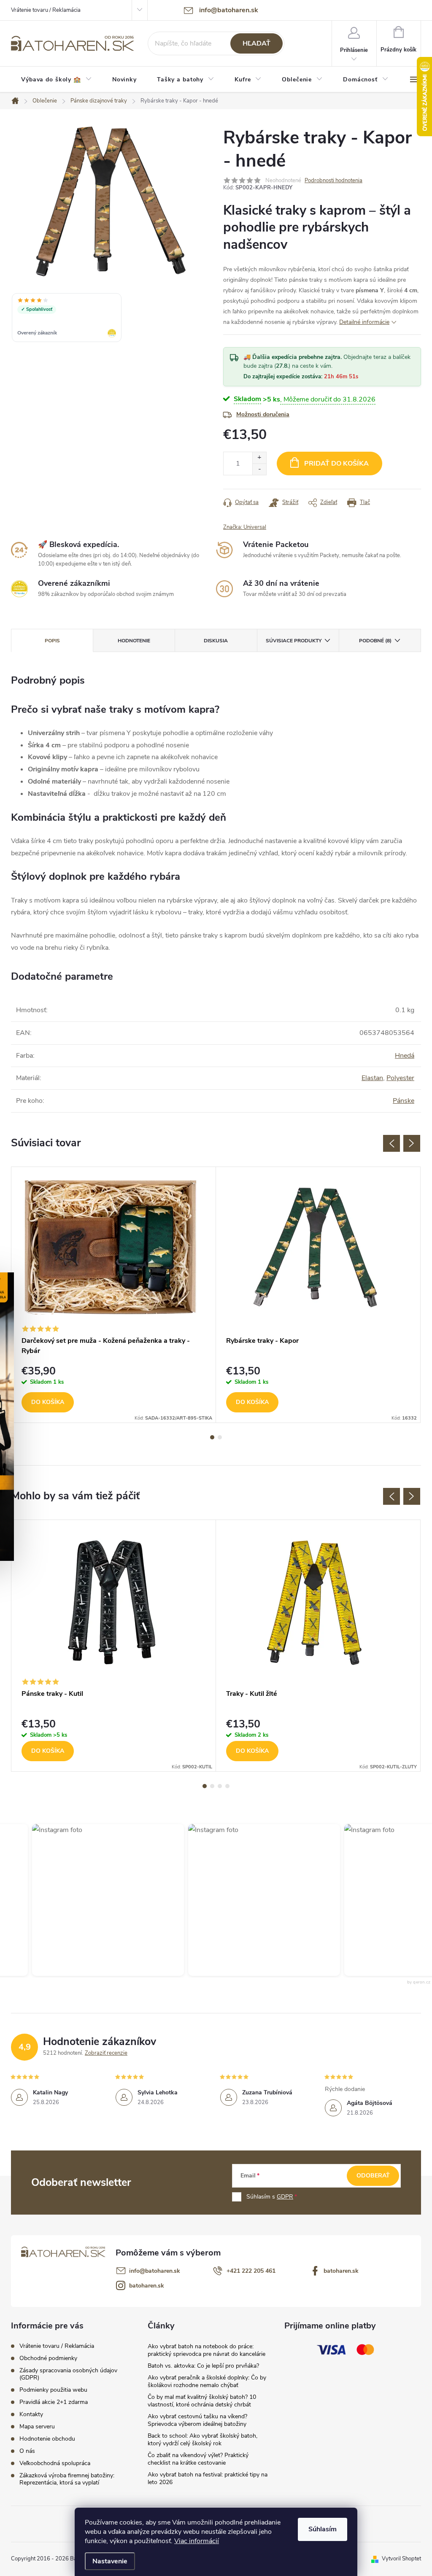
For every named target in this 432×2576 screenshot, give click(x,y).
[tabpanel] (114, 1295)
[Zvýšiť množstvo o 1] (259, 458)
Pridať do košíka (336, 463)
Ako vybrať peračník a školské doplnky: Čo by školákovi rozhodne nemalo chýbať (207, 2381)
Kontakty (31, 2414)
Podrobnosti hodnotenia (333, 181)
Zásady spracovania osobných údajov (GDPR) (68, 2374)
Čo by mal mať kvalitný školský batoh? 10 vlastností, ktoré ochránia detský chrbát (202, 2401)
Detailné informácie (364, 322)
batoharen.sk (341, 2271)
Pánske (404, 1101)
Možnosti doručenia (263, 414)
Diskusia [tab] (216, 641)
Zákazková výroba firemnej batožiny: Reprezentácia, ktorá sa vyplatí (67, 2479)
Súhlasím (323, 2529)
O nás (27, 2451)
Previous (391, 1143)
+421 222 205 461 (251, 2271)
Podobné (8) (375, 641)
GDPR (285, 2197)
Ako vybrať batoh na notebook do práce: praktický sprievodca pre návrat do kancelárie (207, 2350)
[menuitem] (57, 80)
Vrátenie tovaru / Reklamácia (46, 10)
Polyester (400, 1078)
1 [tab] (212, 1437)
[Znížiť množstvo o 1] (259, 469)
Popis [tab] (52, 641)
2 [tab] (220, 1437)
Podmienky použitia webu (53, 2390)
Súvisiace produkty (294, 641)
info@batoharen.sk (155, 2271)
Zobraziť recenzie (106, 2053)
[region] (111, 318)
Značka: (245, 527)
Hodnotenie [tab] (134, 641)
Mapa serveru (37, 2426)
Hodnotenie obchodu (47, 2439)
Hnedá (405, 1056)
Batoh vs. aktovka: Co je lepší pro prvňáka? (203, 2366)
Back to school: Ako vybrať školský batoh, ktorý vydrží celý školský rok (202, 2440)
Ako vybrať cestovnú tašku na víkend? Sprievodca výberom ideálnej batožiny (197, 2420)
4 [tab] (227, 1786)
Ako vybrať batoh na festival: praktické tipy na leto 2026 (208, 2478)
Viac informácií (197, 2541)
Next (412, 1143)
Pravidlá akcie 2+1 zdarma (54, 2402)
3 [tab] (220, 1786)
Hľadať (256, 43)
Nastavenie (110, 2561)
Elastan (372, 1078)
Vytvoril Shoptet (401, 2559)
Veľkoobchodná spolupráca (55, 2463)
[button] (86, 1900)
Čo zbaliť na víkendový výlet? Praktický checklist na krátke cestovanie (198, 2459)
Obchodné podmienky (48, 2358)
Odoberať (373, 2176)
